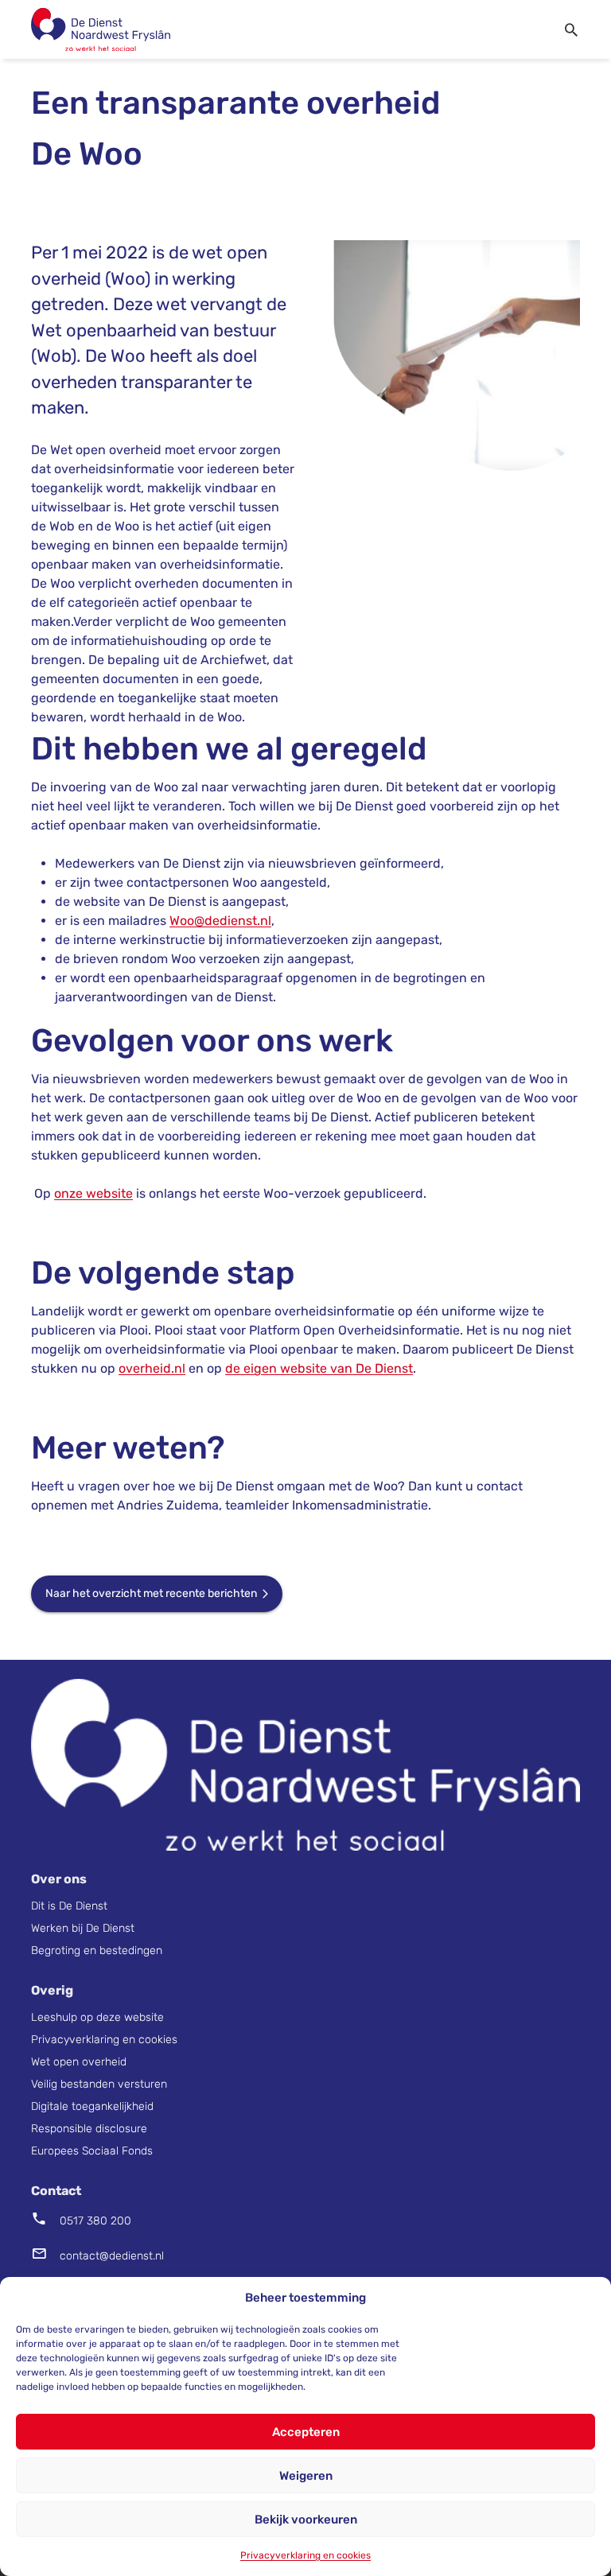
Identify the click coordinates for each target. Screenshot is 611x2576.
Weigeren (306, 2476)
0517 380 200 (95, 2221)
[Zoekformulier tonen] (574, 29)
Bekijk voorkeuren (306, 2520)
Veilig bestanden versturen (99, 2084)
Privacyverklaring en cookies (305, 2555)
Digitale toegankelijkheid (92, 2106)
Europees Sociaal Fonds (92, 2151)
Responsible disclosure (89, 2129)
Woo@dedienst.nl (220, 921)
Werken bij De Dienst (83, 1928)
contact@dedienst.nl (112, 2256)
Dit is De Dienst (71, 1906)
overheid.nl (152, 1368)
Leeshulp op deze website (99, 2017)
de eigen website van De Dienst (319, 1368)
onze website (93, 1193)
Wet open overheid (79, 2062)
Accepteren (306, 2432)
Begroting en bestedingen (97, 1950)
